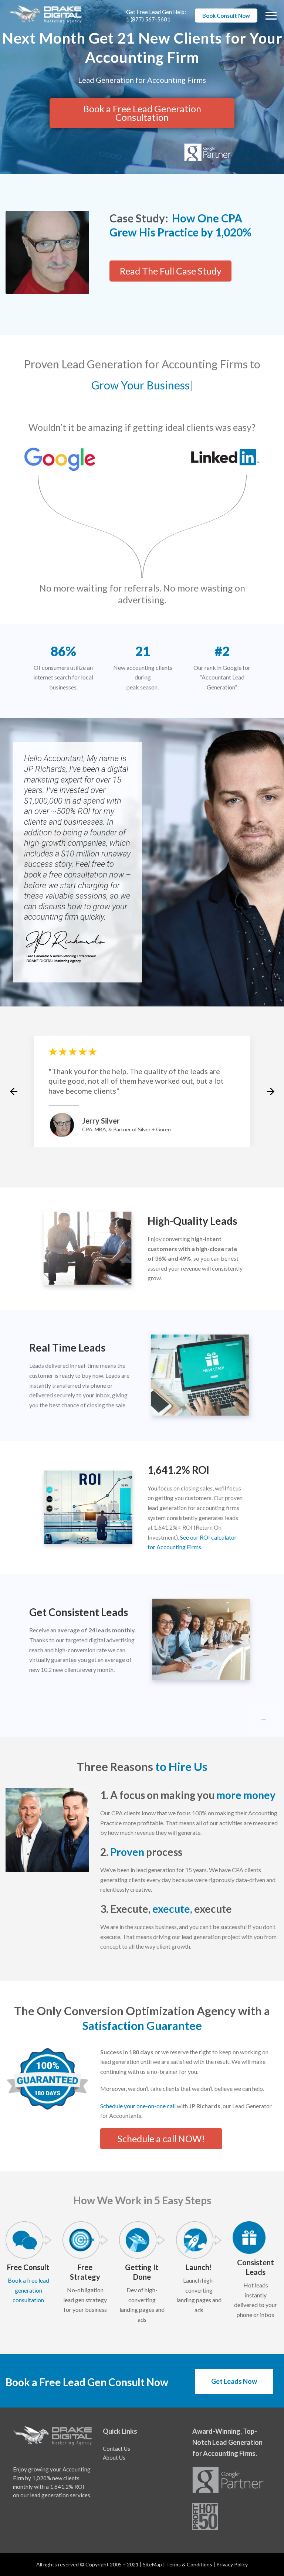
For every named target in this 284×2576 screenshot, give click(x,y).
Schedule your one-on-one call (138, 2106)
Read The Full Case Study (171, 271)
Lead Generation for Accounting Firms (142, 80)
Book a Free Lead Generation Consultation (142, 113)
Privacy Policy (232, 2564)
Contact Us (116, 2449)
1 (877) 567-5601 (148, 19)
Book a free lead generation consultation (28, 2290)
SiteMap (152, 2564)
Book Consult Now (226, 16)
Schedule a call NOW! (161, 2139)
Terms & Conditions (189, 2564)
